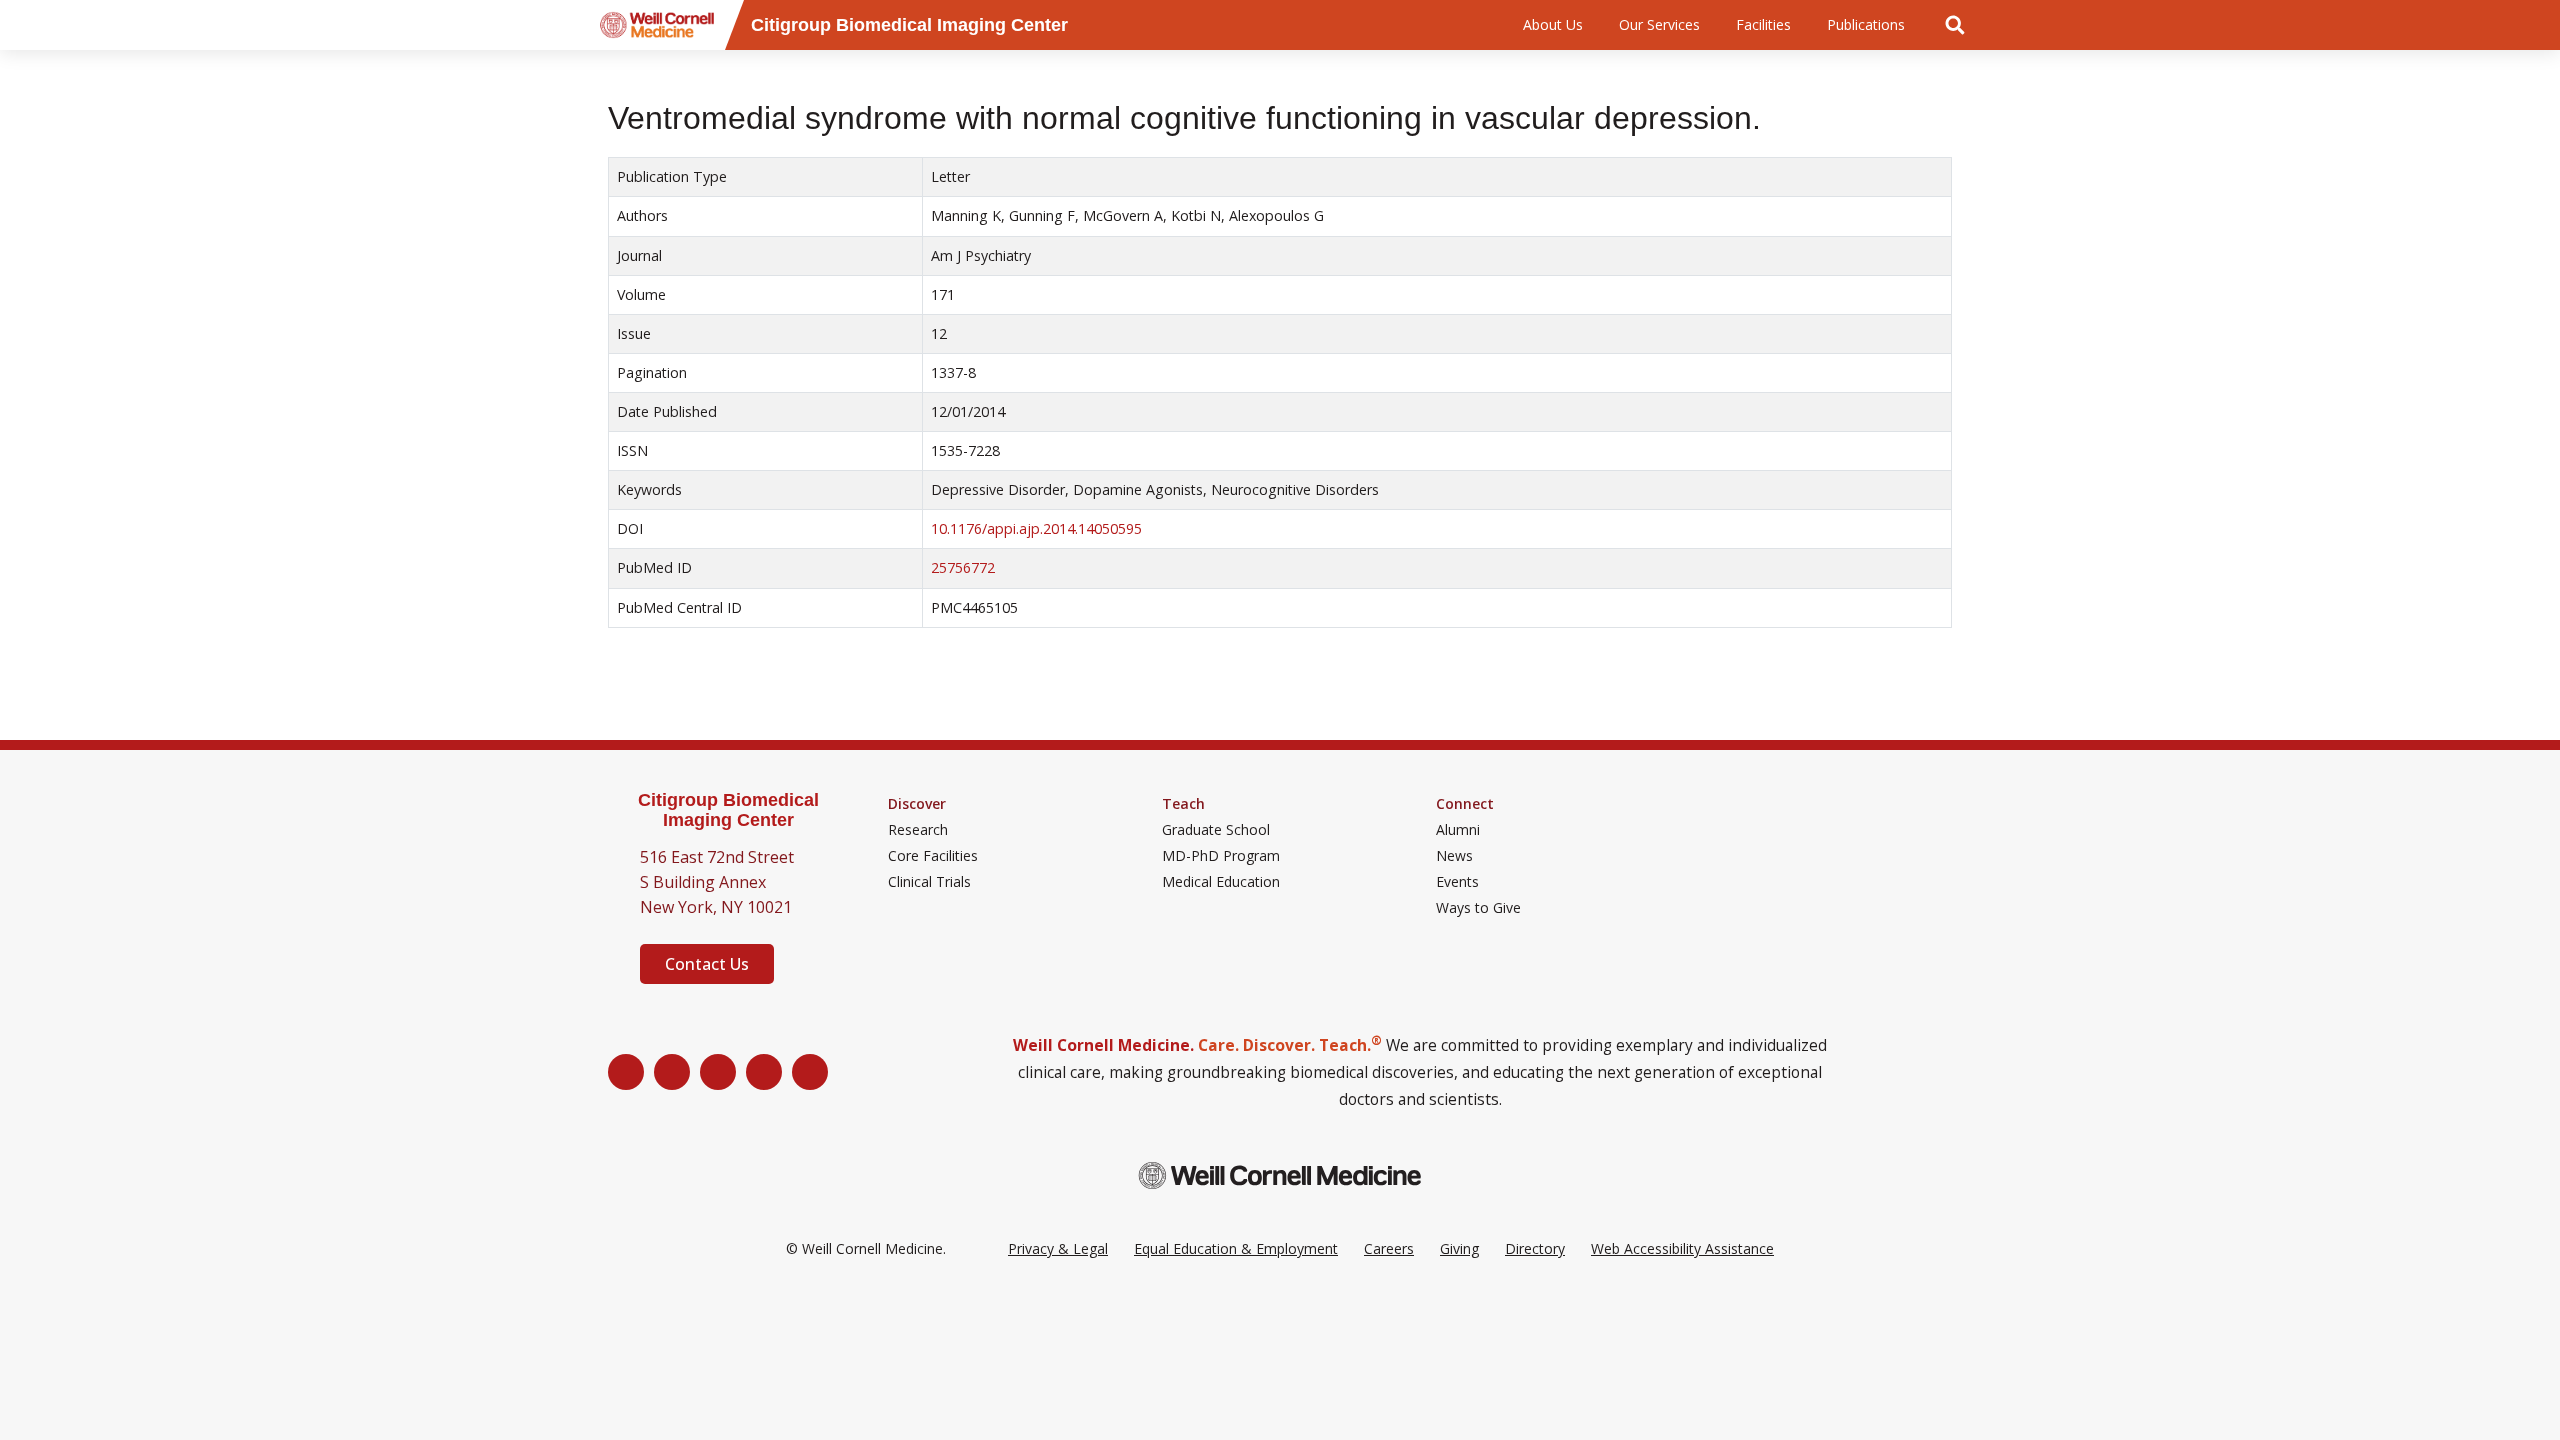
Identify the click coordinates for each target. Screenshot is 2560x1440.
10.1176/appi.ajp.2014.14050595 (1036, 528)
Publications (1866, 24)
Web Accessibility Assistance (1682, 1248)
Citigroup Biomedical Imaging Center (728, 810)
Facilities (1763, 24)
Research (918, 830)
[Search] (1955, 25)
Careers (1389, 1248)
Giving (1459, 1248)
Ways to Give (1478, 908)
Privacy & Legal (1058, 1248)
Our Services (1659, 24)
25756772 (963, 567)
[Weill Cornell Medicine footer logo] (1280, 1175)
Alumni (1458, 830)
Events (1457, 882)
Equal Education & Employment (1236, 1248)
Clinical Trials (929, 882)
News (1454, 856)
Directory (1535, 1248)
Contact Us (707, 964)
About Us (1553, 24)
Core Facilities (933, 856)
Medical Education (1221, 882)
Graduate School (1216, 830)
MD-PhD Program (1221, 856)
